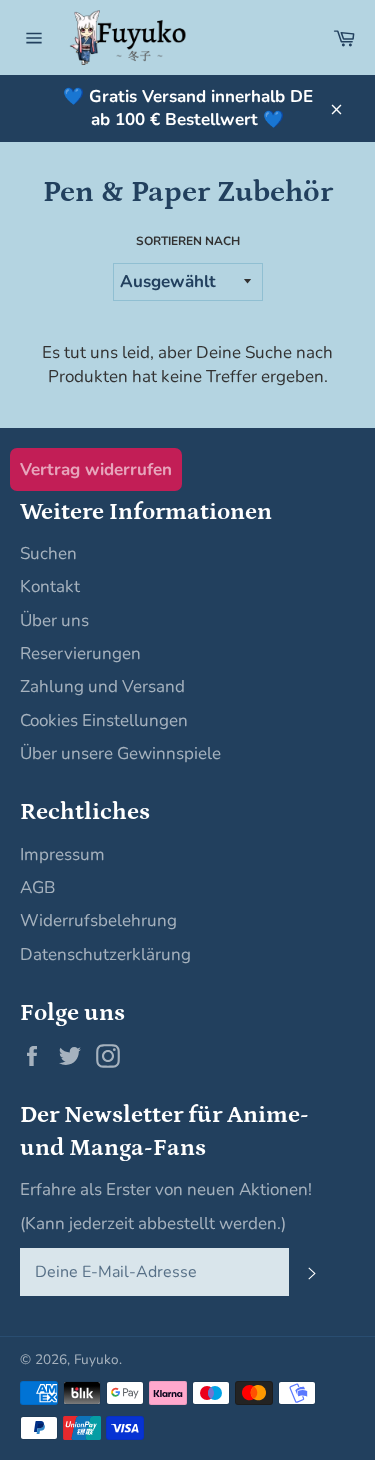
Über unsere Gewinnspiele (120, 753)
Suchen (48, 553)
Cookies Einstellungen (104, 720)
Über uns (54, 620)
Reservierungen (80, 653)
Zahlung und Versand (102, 686)
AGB (37, 887)
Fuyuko (96, 1359)
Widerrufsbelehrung (98, 920)
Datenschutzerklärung (105, 954)
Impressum (62, 854)
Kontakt (50, 586)
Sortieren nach (188, 241)
